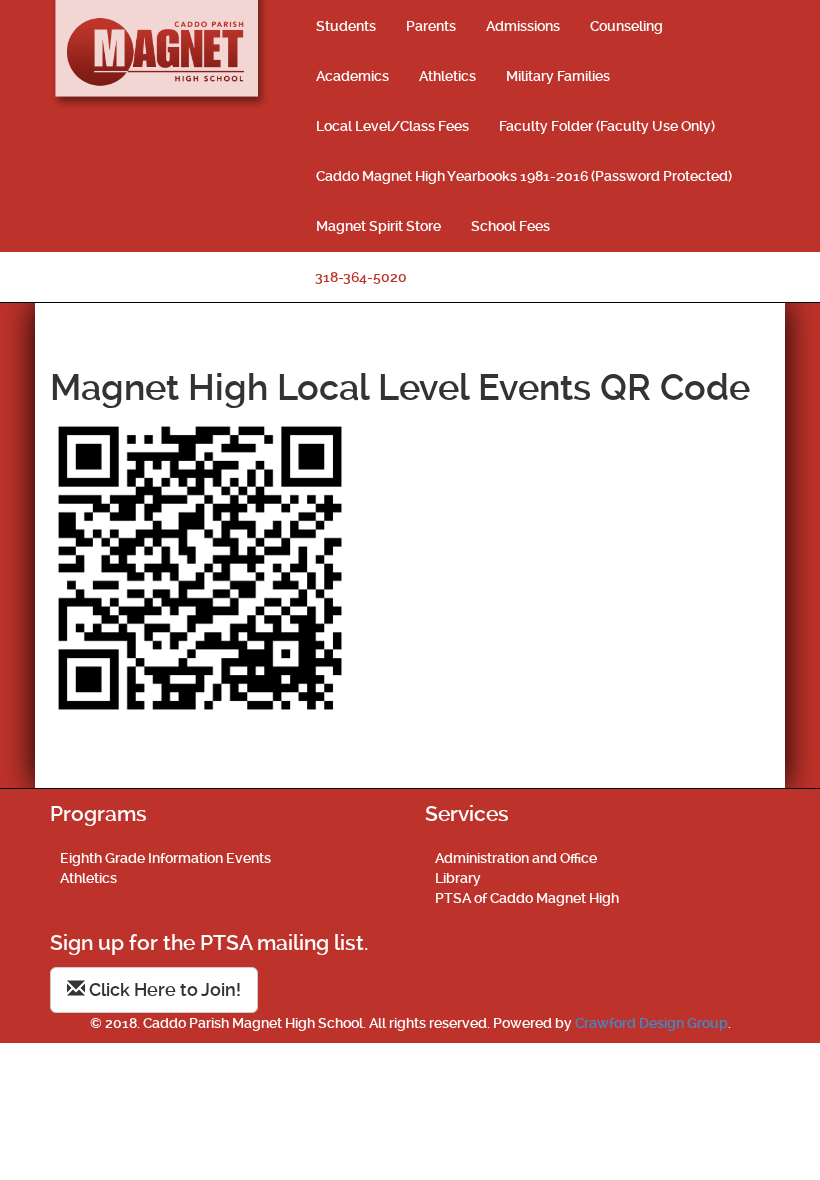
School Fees (510, 226)
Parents (431, 26)
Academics (352, 76)
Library (458, 878)
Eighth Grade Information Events (165, 858)
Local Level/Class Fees (392, 126)
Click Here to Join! (163, 989)
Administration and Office (516, 858)
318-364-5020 (361, 277)
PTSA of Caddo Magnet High (527, 898)
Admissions (523, 26)
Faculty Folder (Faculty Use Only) (607, 126)
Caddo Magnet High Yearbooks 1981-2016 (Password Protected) (524, 176)
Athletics (447, 76)
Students (346, 26)
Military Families (558, 76)
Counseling (626, 26)
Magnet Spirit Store (378, 226)
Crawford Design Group (651, 1023)
